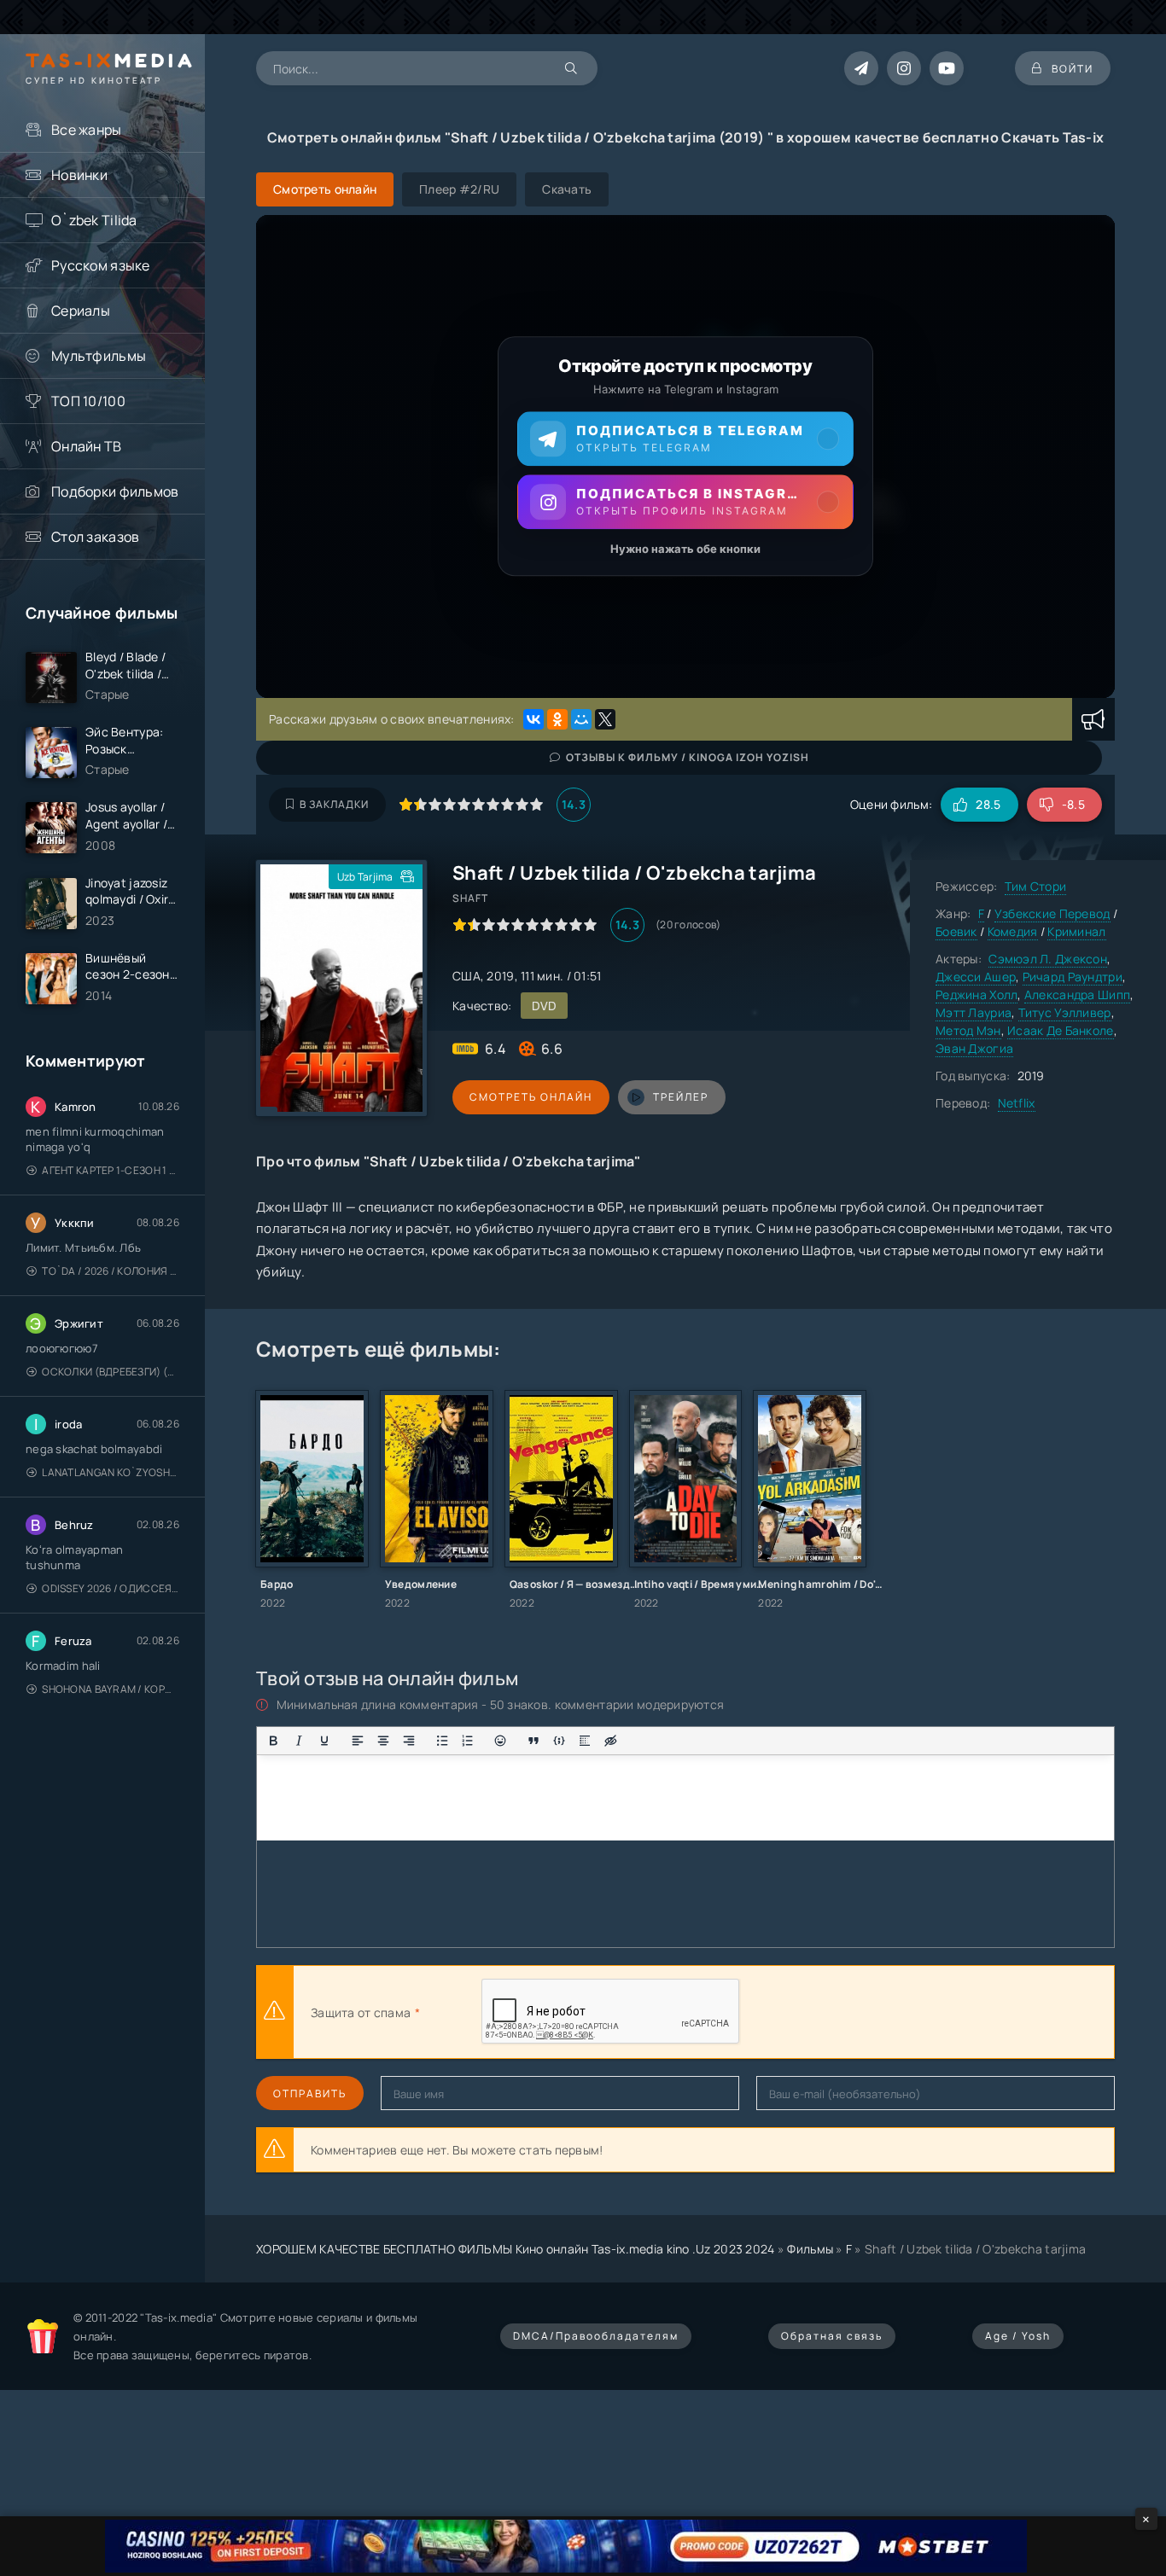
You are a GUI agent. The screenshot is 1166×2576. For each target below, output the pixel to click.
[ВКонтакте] (533, 719)
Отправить (310, 2093)
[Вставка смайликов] (501, 1741)
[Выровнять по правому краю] (409, 1741)
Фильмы (810, 2249)
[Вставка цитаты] (533, 1741)
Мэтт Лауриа (974, 1012)
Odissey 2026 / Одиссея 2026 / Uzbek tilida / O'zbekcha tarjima (111, 1588)
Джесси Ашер (976, 977)
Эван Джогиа (974, 1048)
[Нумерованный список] (468, 1741)
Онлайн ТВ (87, 446)
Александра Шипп (1077, 994)
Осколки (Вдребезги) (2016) (111, 1372)
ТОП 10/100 (88, 401)
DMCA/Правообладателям (596, 2336)
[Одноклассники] (557, 719)
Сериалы (81, 311)
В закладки (334, 804)
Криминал (1076, 931)
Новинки (79, 175)
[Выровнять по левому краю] (358, 1741)
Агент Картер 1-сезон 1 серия (111, 1170)
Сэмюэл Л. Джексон (1048, 959)
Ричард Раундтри (1073, 977)
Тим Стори (1036, 886)
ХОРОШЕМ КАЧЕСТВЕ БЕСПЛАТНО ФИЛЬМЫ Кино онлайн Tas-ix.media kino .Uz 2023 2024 (516, 2249)
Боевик (956, 931)
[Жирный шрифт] (273, 1741)
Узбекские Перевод (1052, 913)
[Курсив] (299, 1741)
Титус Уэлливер (1065, 1012)
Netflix (1017, 1103)
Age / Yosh (1018, 2336)
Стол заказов (95, 537)
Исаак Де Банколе (1060, 1030)
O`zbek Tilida (94, 220)
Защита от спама (361, 2012)
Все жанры (87, 130)
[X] (605, 719)
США (466, 976)
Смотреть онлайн (531, 1097)
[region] (685, 456)
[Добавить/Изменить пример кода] (559, 1741)
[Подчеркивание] (324, 1741)
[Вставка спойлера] (585, 1741)
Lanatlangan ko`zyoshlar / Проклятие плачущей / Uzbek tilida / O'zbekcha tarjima (111, 1472)
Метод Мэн (968, 1030)
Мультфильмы (99, 356)
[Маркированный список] (442, 1741)
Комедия (1013, 931)
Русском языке (101, 265)
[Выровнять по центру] (383, 1741)
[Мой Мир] (581, 719)
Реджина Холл (977, 994)
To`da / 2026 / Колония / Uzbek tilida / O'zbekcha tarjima (111, 1271)
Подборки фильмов (115, 491)
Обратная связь (832, 2336)
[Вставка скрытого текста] (610, 1741)
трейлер (681, 1097)
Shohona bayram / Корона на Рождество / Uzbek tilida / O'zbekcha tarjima (111, 1689)
